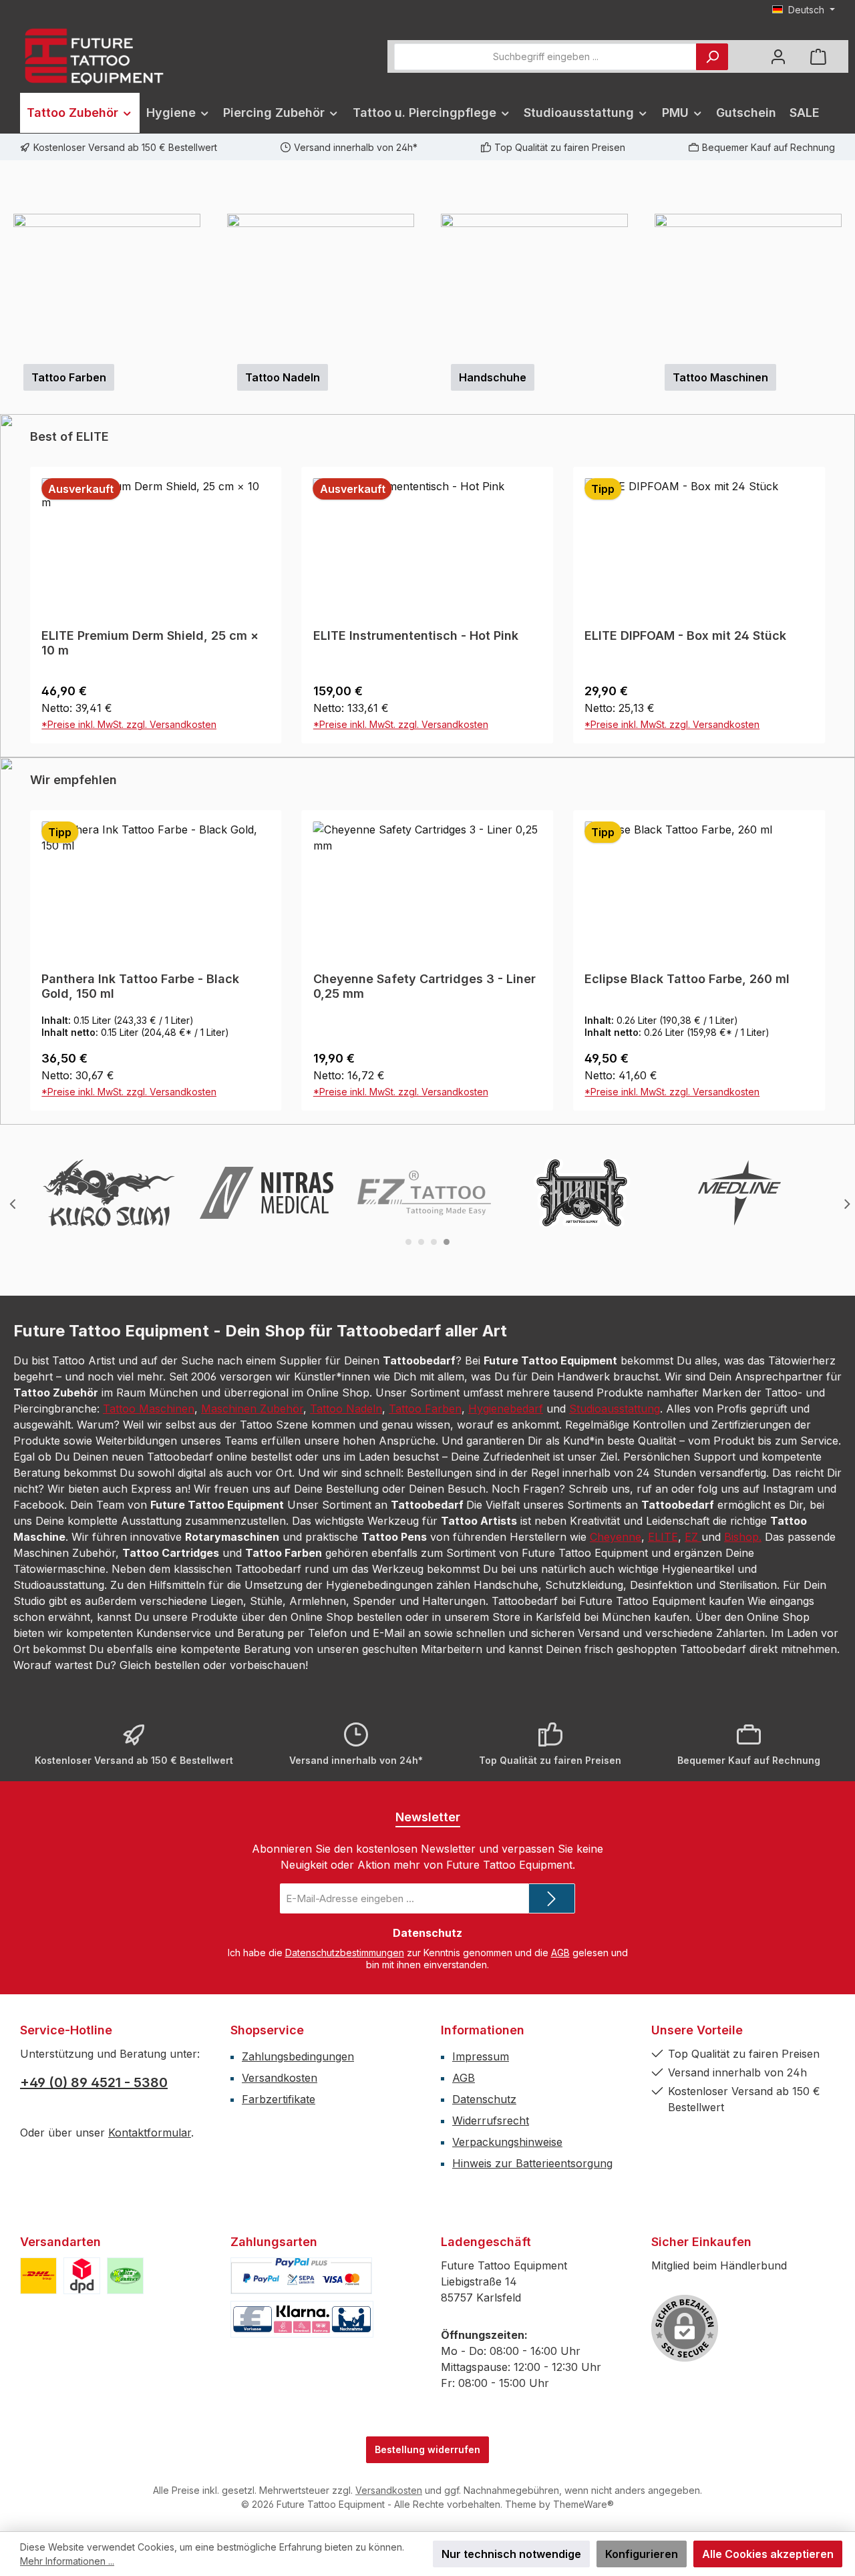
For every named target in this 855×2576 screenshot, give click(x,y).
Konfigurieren (642, 2554)
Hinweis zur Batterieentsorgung (532, 2425)
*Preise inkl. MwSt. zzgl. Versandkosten (129, 986)
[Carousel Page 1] (408, 1504)
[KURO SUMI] (109, 1455)
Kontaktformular (150, 2394)
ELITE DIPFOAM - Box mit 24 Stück (414, 897)
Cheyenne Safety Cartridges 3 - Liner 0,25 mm (153, 1248)
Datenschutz (484, 2361)
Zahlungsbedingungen (298, 2318)
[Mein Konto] (778, 56)
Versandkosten (280, 2340)
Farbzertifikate (279, 2361)
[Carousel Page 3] (434, 1504)
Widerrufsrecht (491, 2382)
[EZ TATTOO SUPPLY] (424, 1455)
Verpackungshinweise (507, 2404)
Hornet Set (616, 1241)
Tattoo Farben (425, 1670)
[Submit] (552, 2160)
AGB (560, 2214)
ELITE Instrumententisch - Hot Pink (144, 897)
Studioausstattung (615, 1670)
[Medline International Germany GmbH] (739, 1455)
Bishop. (743, 1799)
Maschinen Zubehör (252, 1670)
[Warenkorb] (818, 56)
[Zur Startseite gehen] (94, 56)
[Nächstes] (845, 318)
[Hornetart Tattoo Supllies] (582, 1455)
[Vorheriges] (10, 318)
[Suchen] (712, 57)
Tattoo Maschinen (149, 1670)
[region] (427, 318)
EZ (693, 1799)
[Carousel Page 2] (421, 1504)
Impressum (481, 2318)
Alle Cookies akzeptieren (768, 2554)
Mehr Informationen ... (67, 2561)
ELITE (663, 1799)
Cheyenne (616, 1799)
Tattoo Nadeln (346, 1670)
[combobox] (545, 57)
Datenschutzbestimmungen (345, 2214)
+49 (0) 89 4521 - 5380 (94, 2344)
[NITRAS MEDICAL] (267, 1455)
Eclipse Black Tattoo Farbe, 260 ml (416, 1241)
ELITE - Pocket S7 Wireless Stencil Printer (686, 905)
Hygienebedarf (506, 1670)
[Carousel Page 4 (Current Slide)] (447, 1504)
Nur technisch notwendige (511, 2554)
